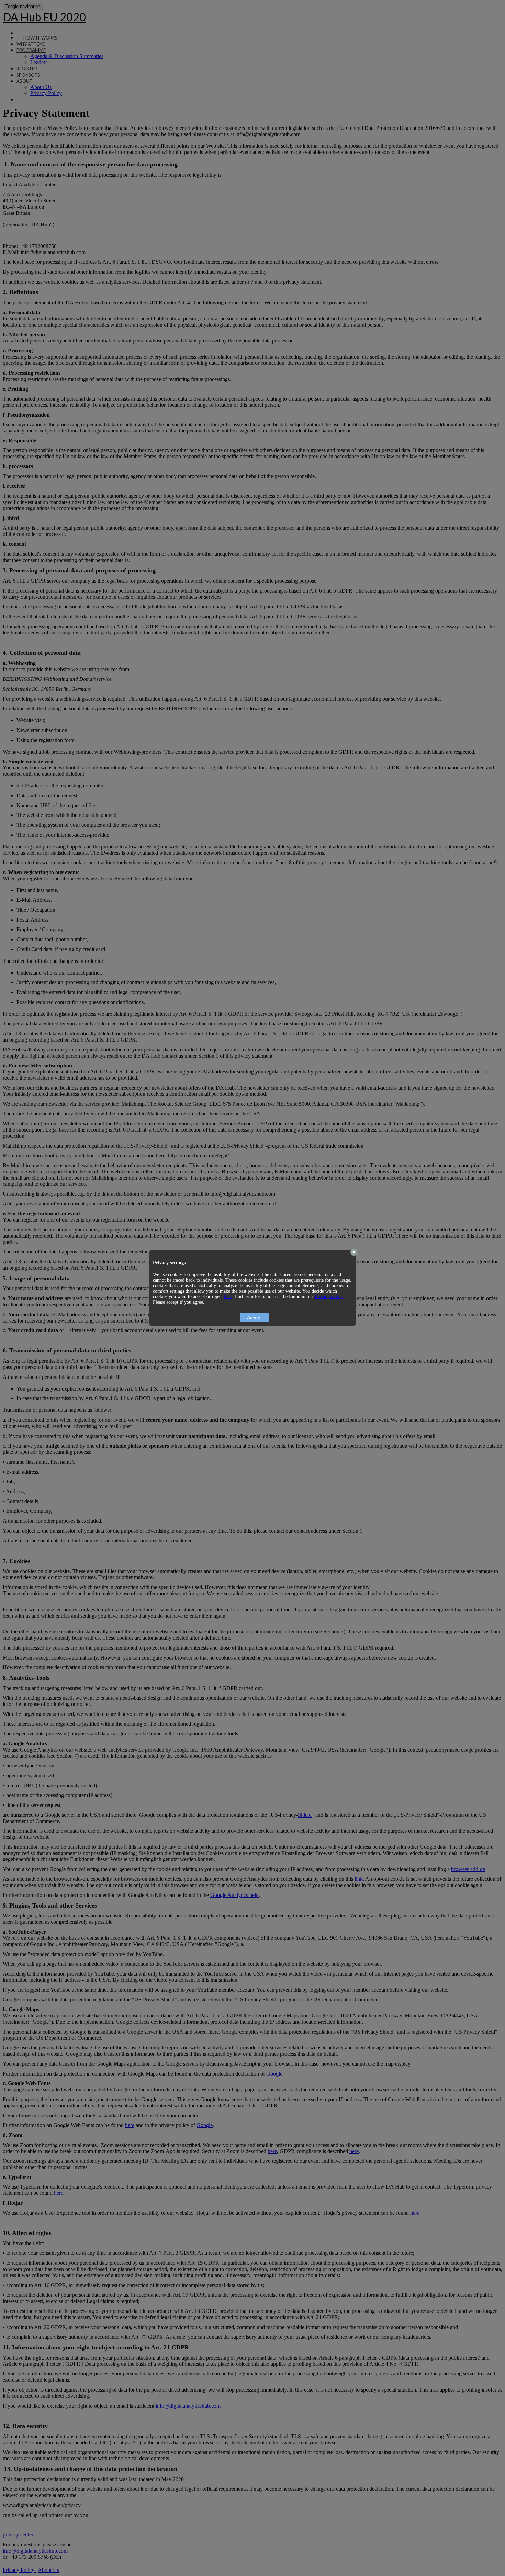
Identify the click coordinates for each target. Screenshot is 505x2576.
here (228, 1297)
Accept (254, 1318)
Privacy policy (329, 1297)
